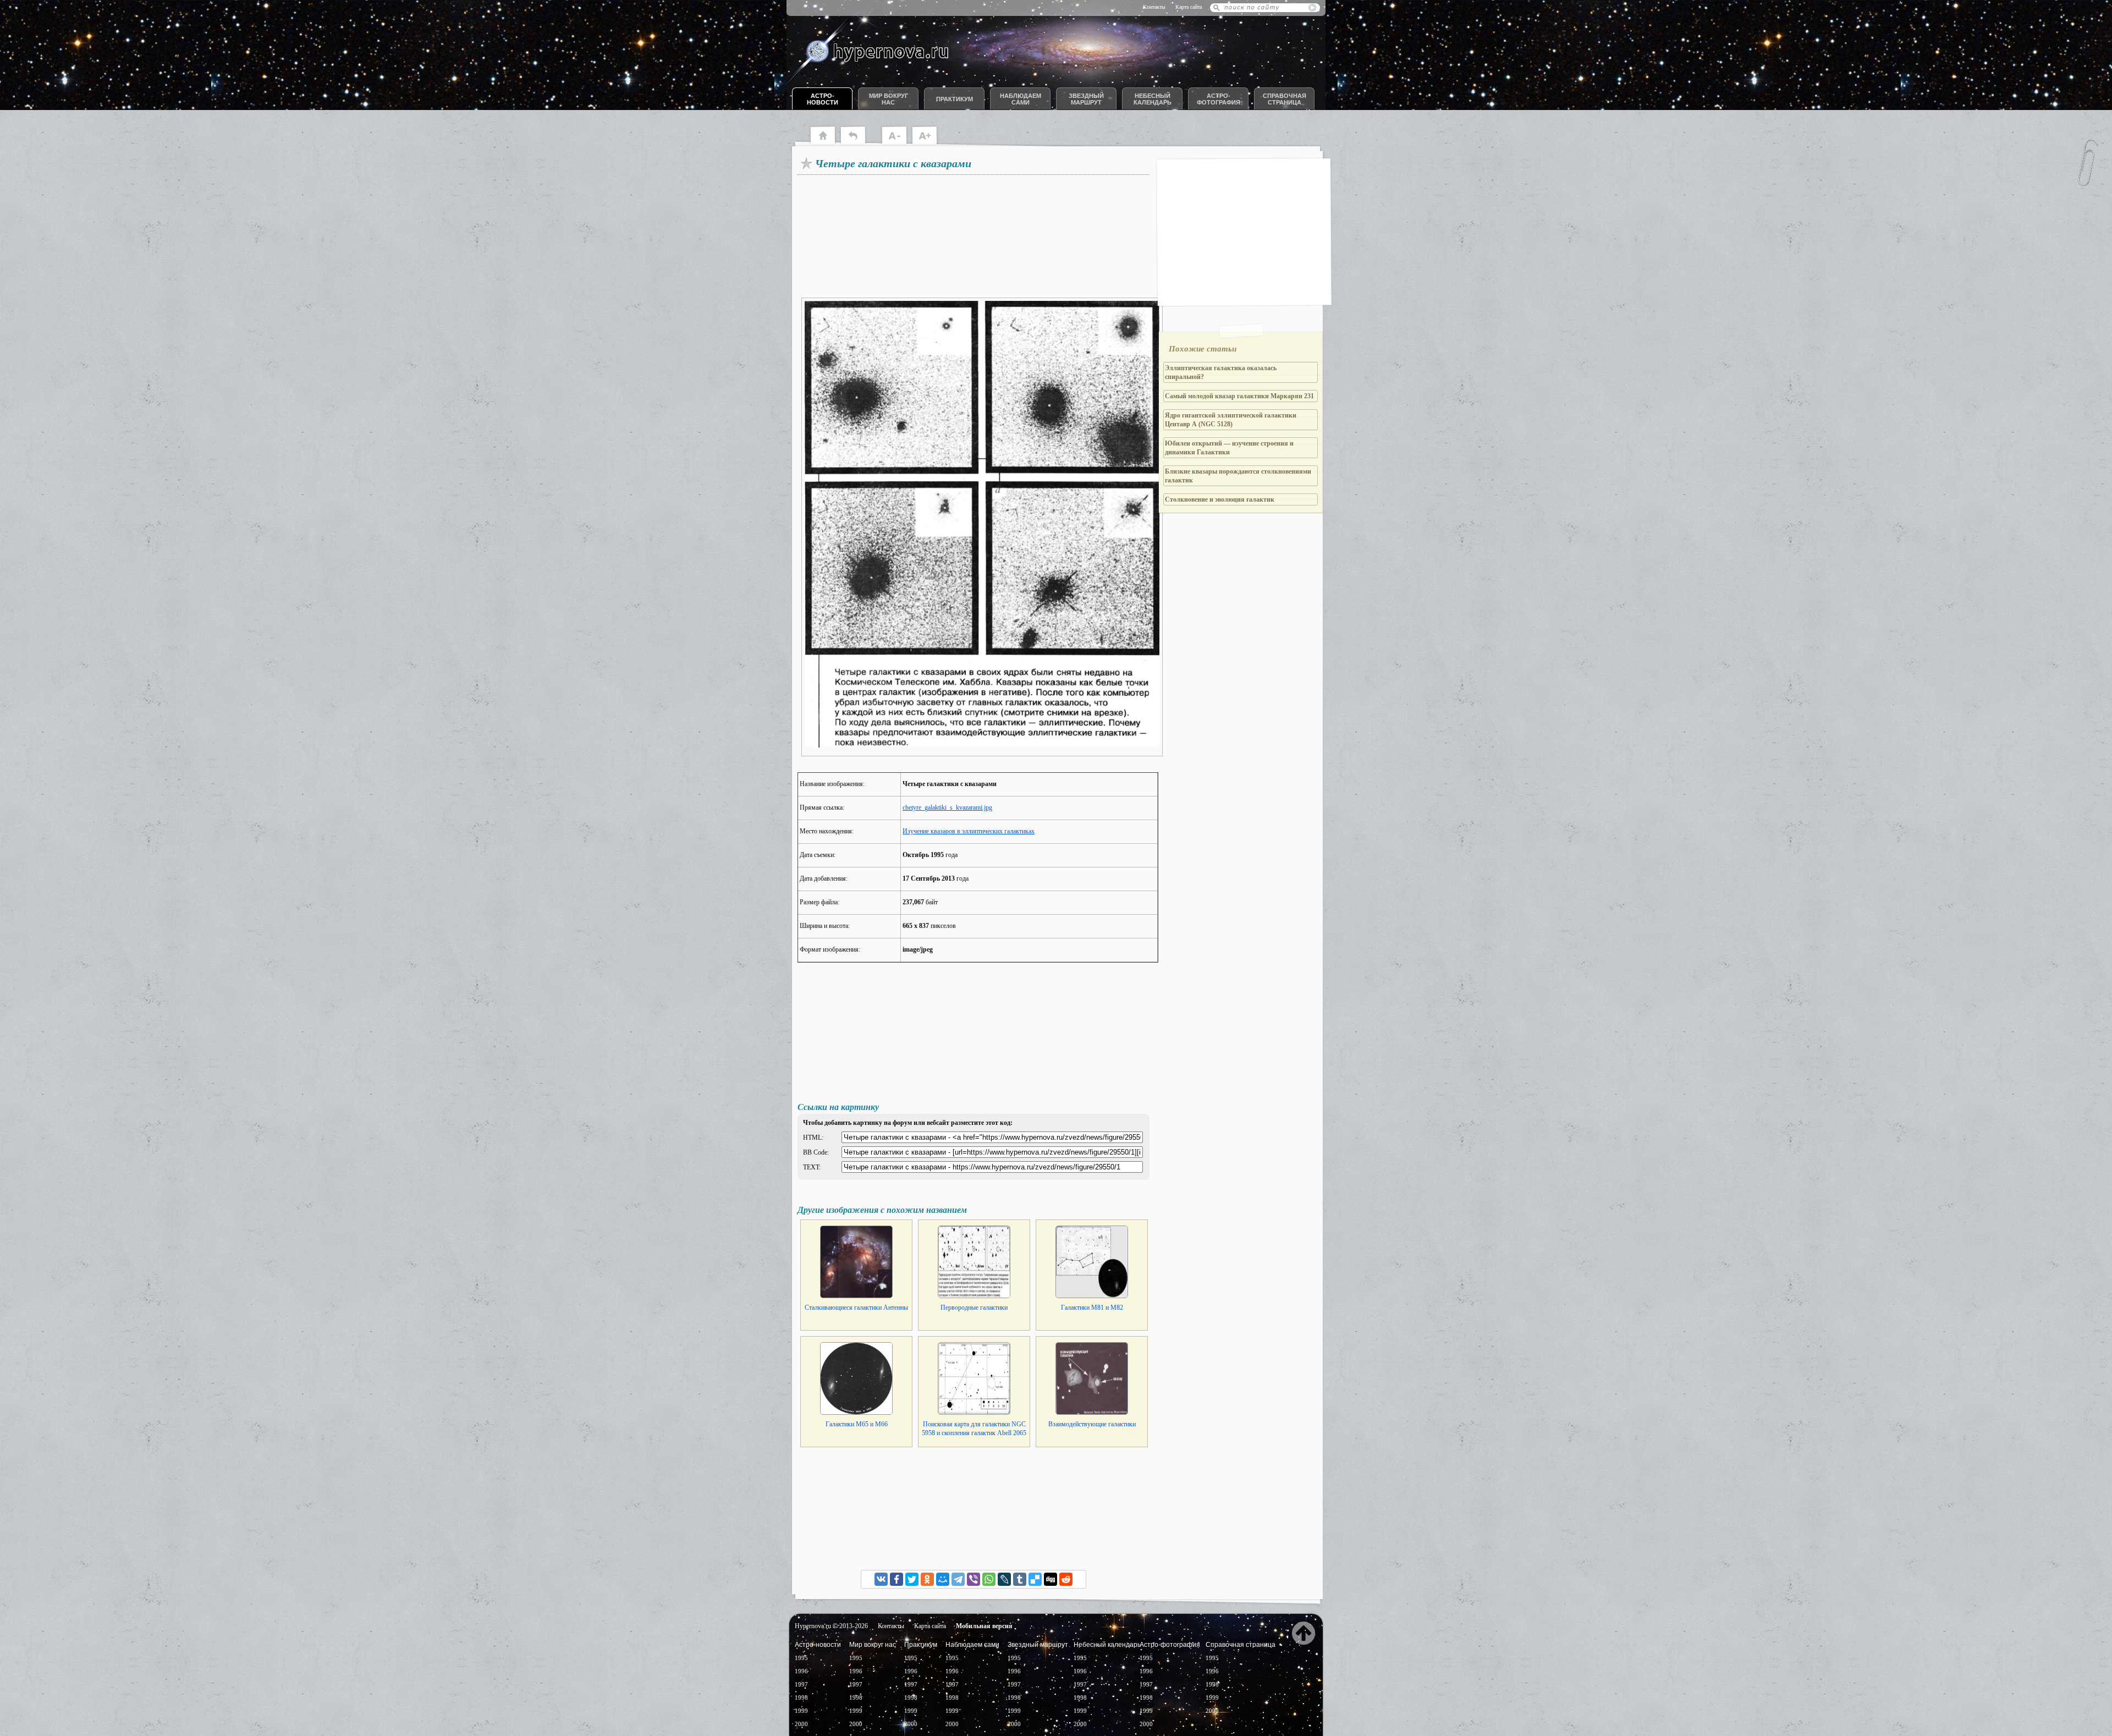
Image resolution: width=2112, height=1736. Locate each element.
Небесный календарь (1153, 99)
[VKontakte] (881, 1579)
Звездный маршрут (1086, 99)
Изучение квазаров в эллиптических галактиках (969, 831)
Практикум (955, 99)
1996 (801, 1671)
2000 (801, 1724)
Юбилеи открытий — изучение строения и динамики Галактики (1229, 448)
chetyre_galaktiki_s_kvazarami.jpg (947, 807)
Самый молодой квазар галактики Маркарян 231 (1239, 396)
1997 (801, 1684)
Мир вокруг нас (889, 99)
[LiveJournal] (1004, 1579)
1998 (801, 1697)
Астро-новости (823, 99)
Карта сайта (1189, 7)
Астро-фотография (1219, 99)
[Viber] (974, 1579)
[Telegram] (958, 1579)
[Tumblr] (1020, 1579)
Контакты (1154, 7)
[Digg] (1050, 1579)
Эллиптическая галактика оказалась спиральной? (1221, 372)
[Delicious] (1035, 1579)
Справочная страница (1285, 99)
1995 (801, 1658)
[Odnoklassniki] (927, 1579)
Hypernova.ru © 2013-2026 (831, 1626)
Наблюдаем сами (1021, 99)
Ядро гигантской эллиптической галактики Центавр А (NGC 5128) (1231, 420)
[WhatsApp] (989, 1579)
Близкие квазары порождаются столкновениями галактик (1238, 476)
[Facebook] (897, 1579)
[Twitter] (912, 1579)
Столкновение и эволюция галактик (1220, 499)
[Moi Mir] (943, 1579)
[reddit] (1066, 1579)
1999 (801, 1711)
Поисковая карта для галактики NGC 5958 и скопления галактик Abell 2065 (974, 1429)
